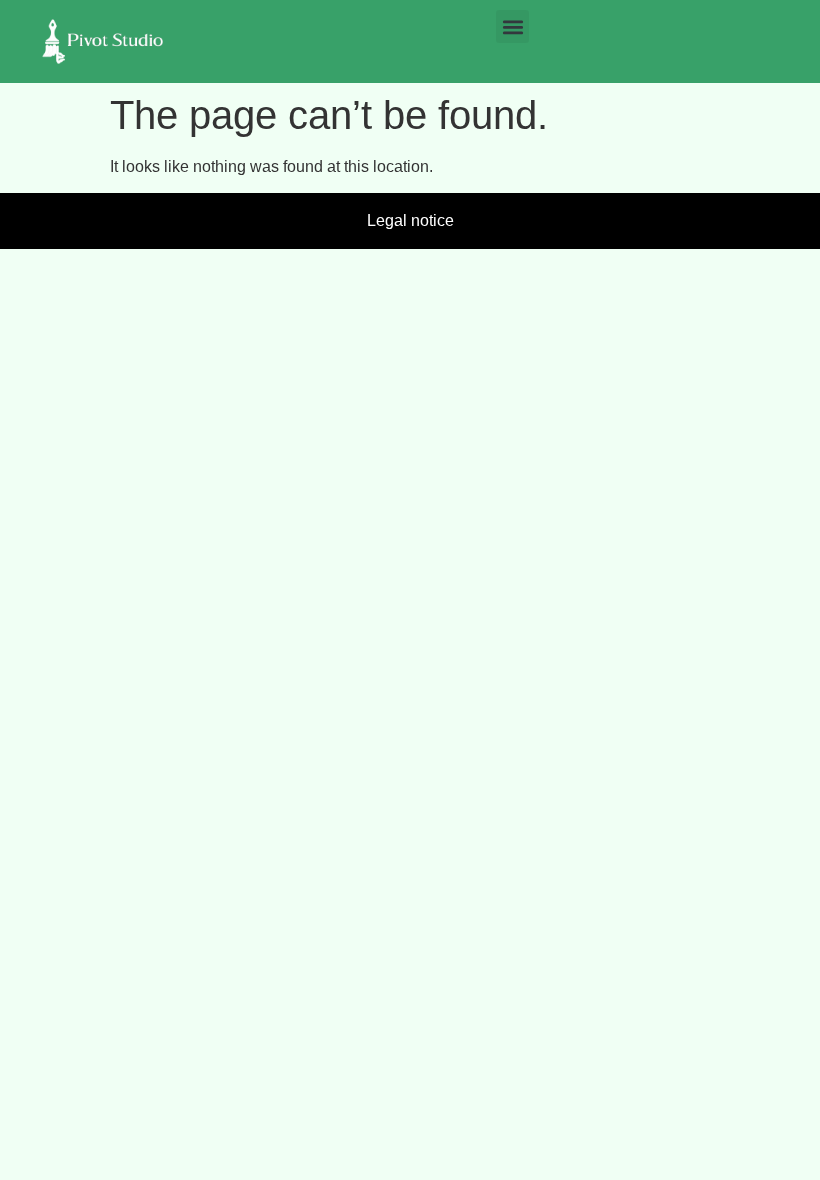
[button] (512, 26)
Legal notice (410, 220)
